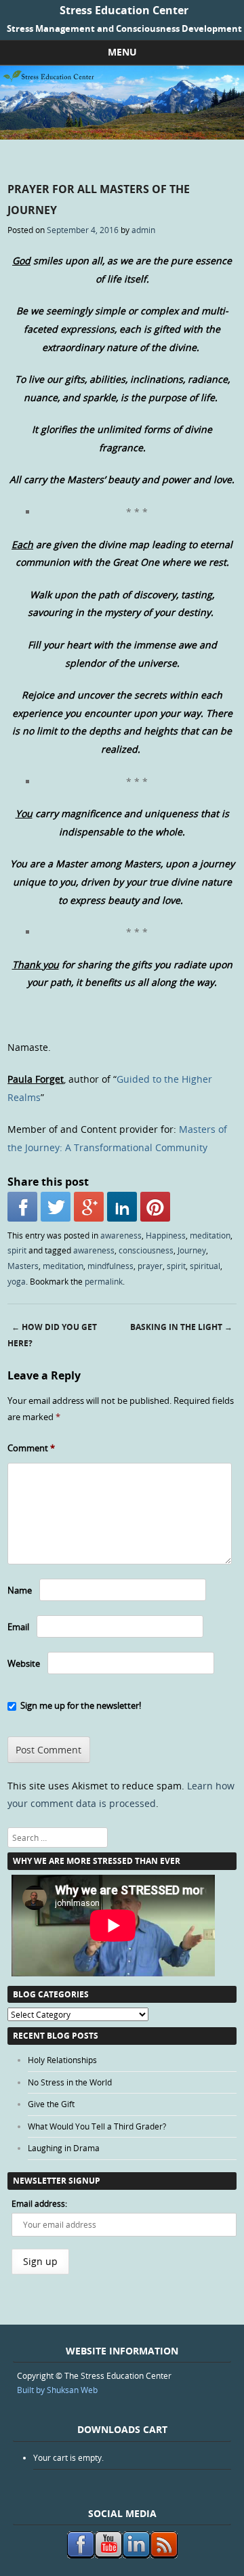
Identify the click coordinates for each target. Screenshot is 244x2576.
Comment (31, 1448)
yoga (17, 1281)
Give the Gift (51, 2104)
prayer (150, 1266)
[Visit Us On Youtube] (108, 2555)
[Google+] (89, 1207)
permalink (104, 1281)
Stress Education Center (124, 10)
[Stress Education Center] (122, 136)
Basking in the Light (181, 1327)
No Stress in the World (70, 2082)
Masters (23, 1266)
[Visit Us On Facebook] (80, 2555)
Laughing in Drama (64, 2148)
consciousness (146, 1250)
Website (24, 1663)
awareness (121, 1235)
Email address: (39, 2203)
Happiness (166, 1235)
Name (20, 1590)
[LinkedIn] (122, 1207)
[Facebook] (22, 1207)
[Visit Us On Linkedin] (136, 2555)
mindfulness (110, 1266)
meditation (210, 1235)
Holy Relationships (62, 2060)
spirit (17, 1250)
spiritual (205, 1266)
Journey (192, 1250)
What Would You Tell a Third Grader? (97, 2126)
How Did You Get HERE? (52, 1335)
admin (143, 230)
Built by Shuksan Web (57, 2390)
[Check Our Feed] (164, 2555)
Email (18, 1627)
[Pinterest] (155, 1207)
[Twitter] (56, 1207)
